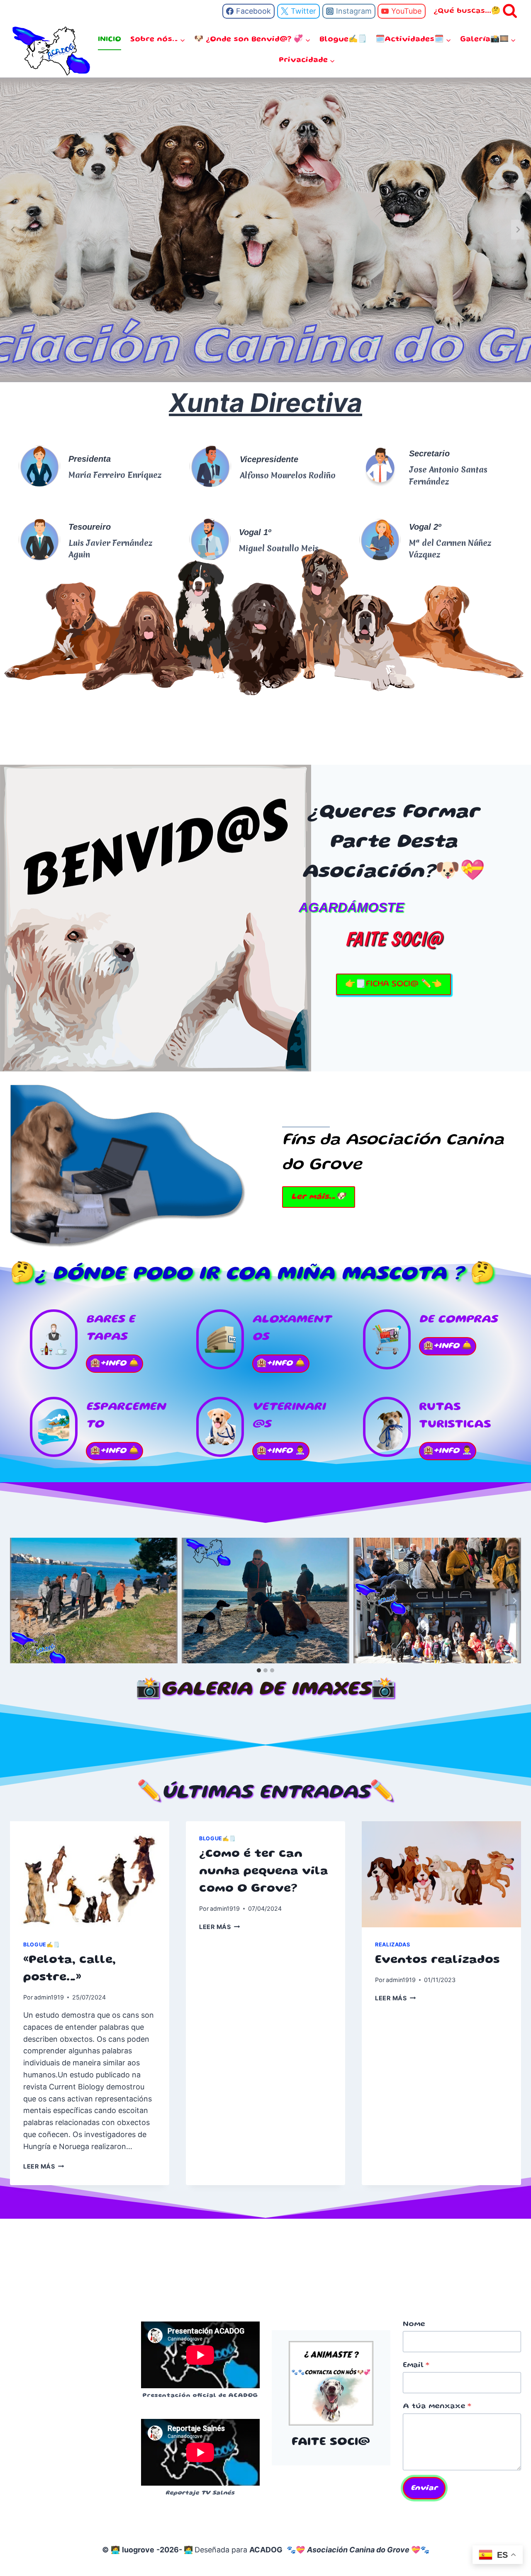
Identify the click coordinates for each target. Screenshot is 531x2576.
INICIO (110, 39)
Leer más (42, 2166)
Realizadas (392, 1945)
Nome (414, 2324)
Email (416, 2365)
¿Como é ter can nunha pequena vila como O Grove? (264, 1872)
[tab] (259, 1670)
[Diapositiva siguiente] (514, 1601)
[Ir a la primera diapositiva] (518, 230)
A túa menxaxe (437, 2406)
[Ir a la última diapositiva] (17, 1601)
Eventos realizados (437, 1960)
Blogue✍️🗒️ (343, 39)
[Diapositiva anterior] (13, 230)
